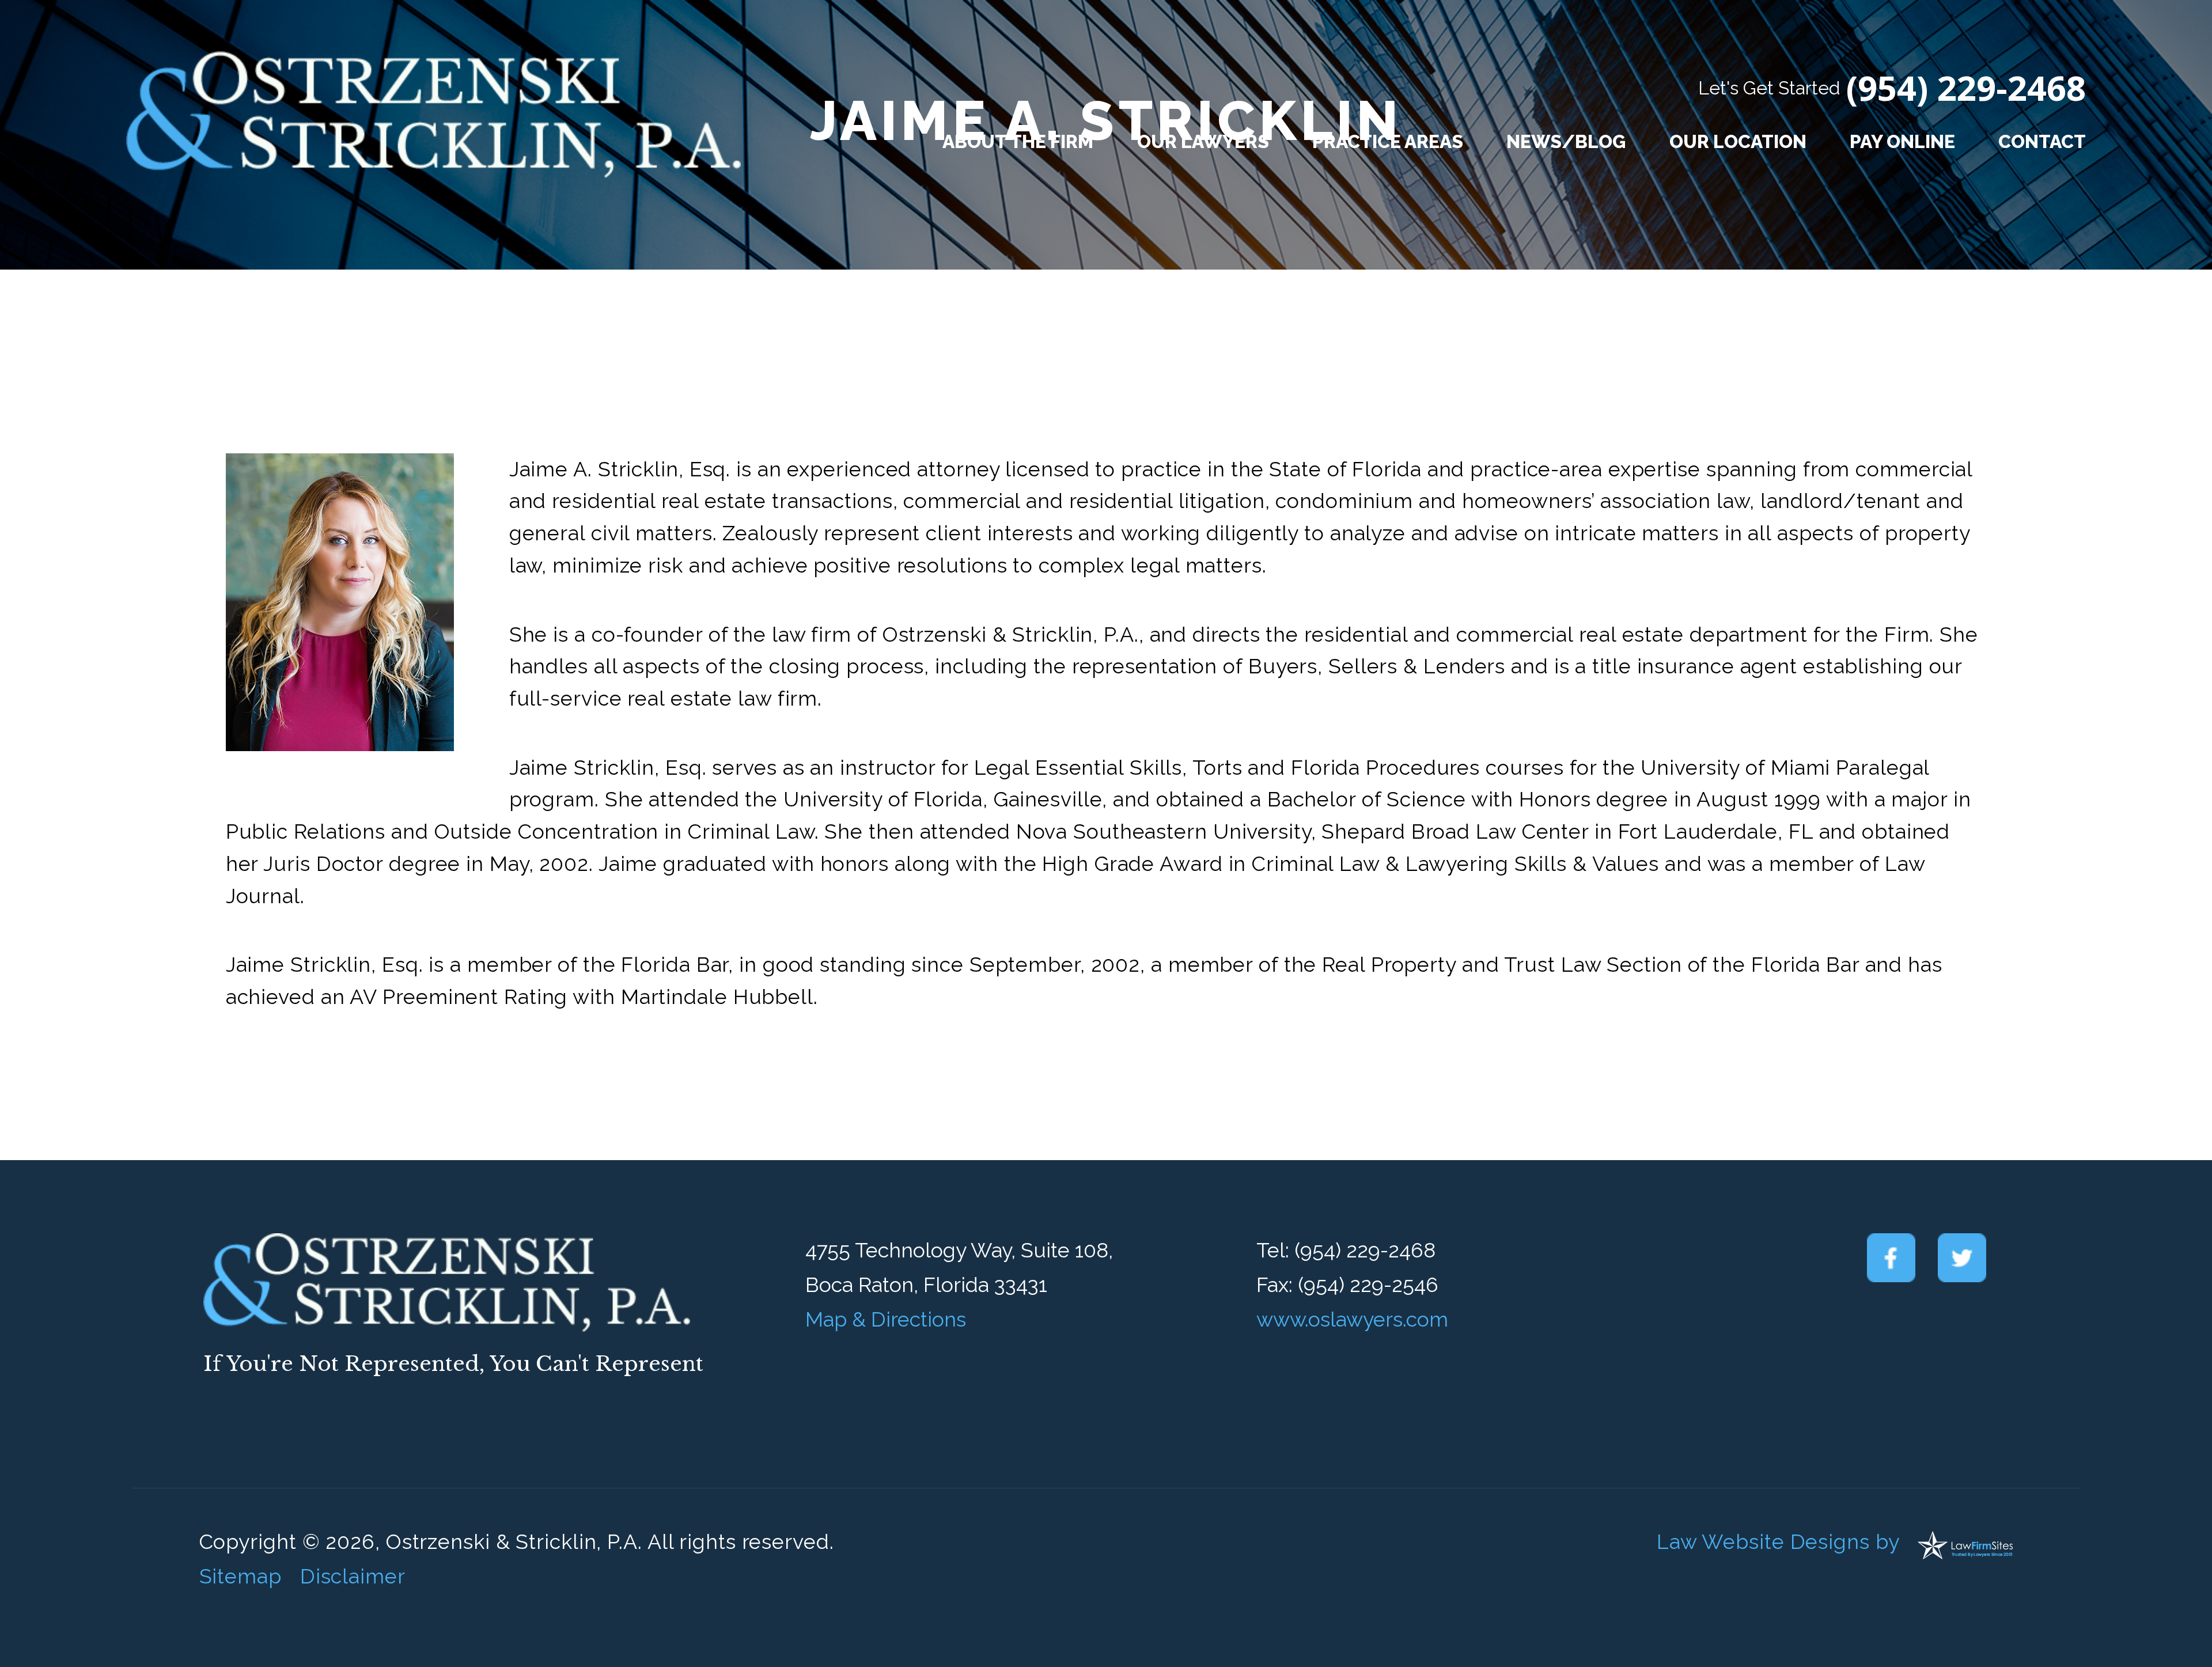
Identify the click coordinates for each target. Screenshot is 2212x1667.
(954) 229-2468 (1966, 88)
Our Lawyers (1203, 141)
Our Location (1738, 141)
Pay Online (1902, 141)
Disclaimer (353, 1576)
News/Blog (1566, 141)
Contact (2042, 141)
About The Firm (1018, 141)
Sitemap (240, 1576)
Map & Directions (886, 1319)
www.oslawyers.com (1352, 1319)
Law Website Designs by (1778, 1541)
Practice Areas (1388, 141)
